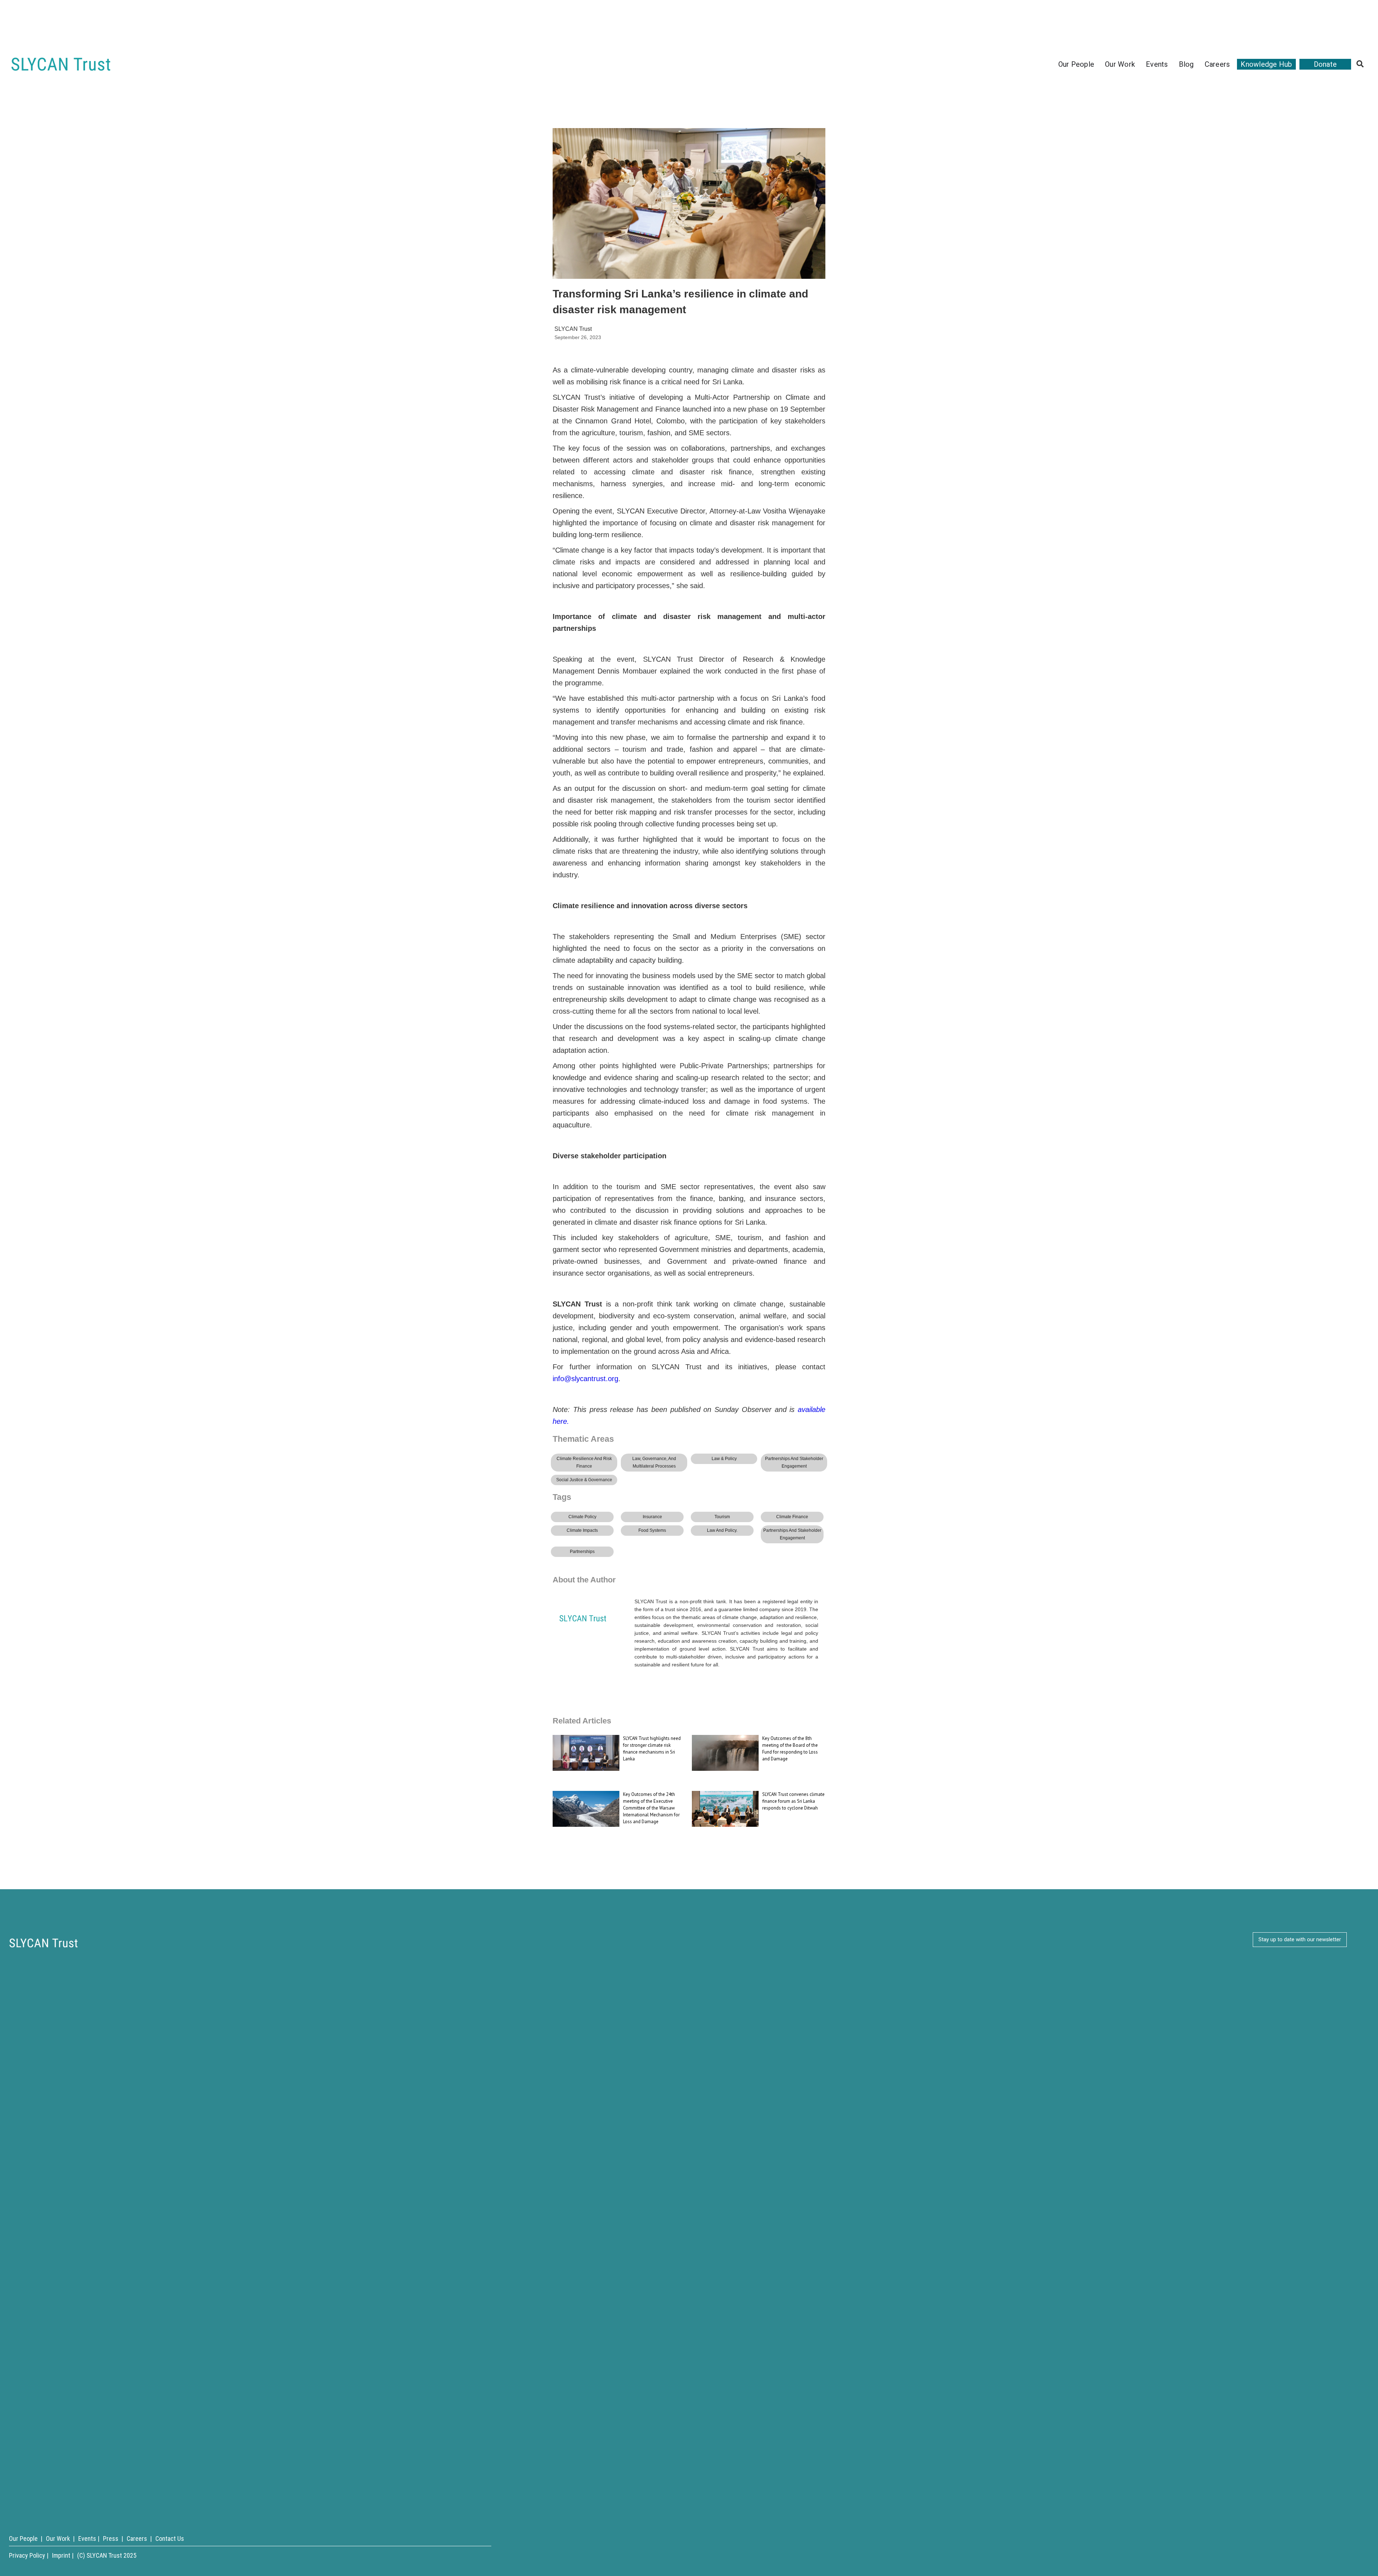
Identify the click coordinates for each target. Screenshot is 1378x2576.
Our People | (26, 2539)
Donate (1325, 64)
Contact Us (170, 2539)
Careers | (139, 2539)
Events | (89, 2539)
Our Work (1120, 64)
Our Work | (60, 2539)
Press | (113, 2539)
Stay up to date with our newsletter (1300, 1939)
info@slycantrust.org (585, 1379)
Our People (1076, 64)
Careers (1217, 64)
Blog (1186, 64)
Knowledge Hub (1266, 64)
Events (1157, 64)
